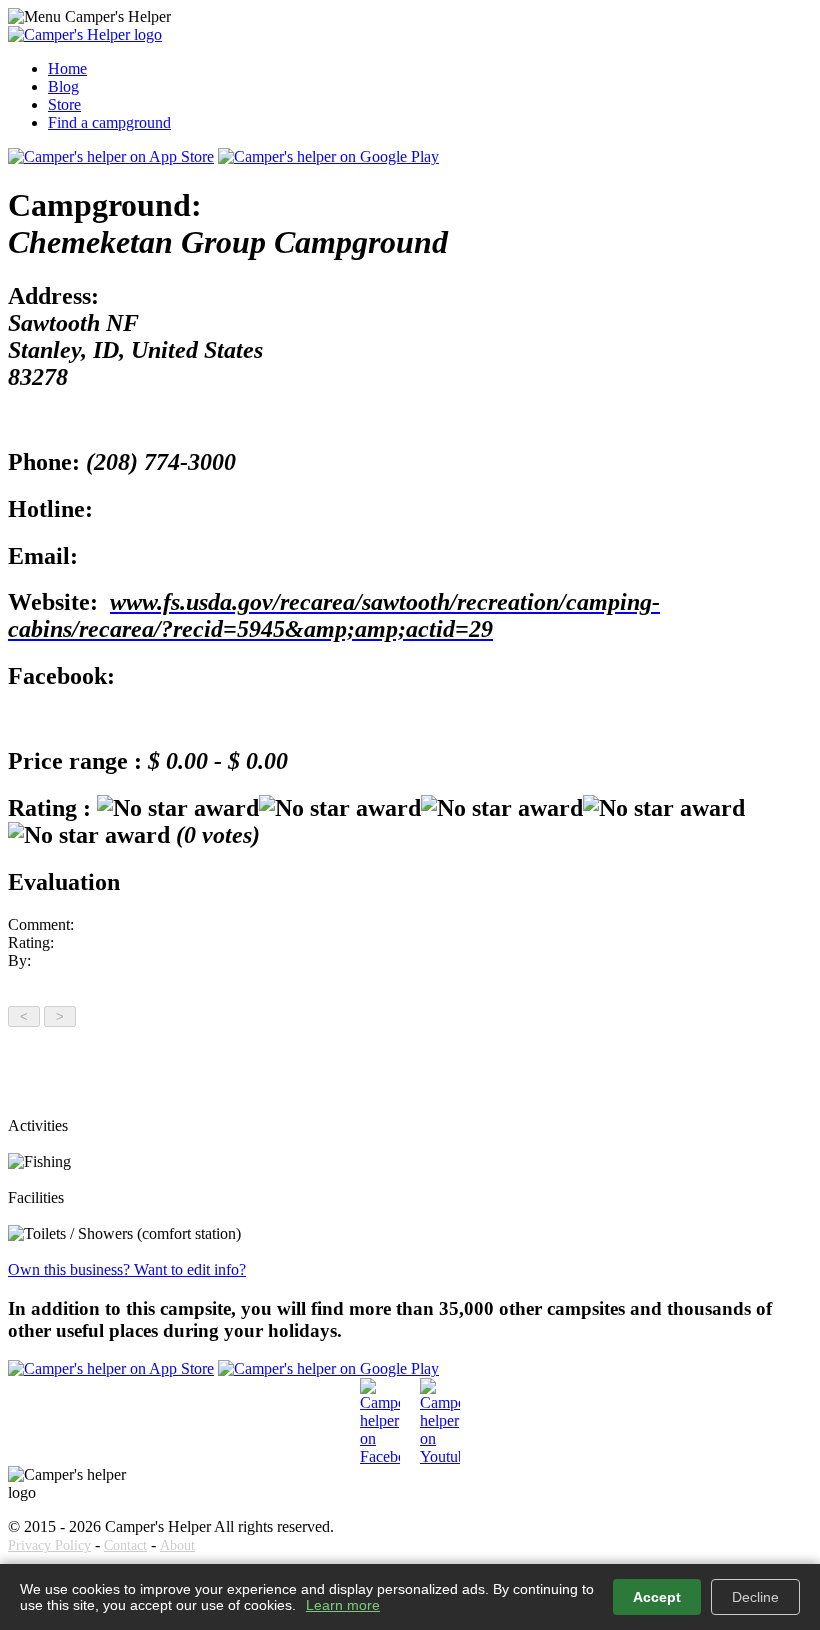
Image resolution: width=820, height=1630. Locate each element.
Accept (657, 1597)
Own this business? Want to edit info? (127, 1269)
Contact (125, 1545)
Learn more (343, 1605)
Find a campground (109, 122)
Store (64, 104)
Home (67, 68)
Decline (755, 1597)
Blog (63, 86)
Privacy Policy (49, 1545)
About (177, 1545)
